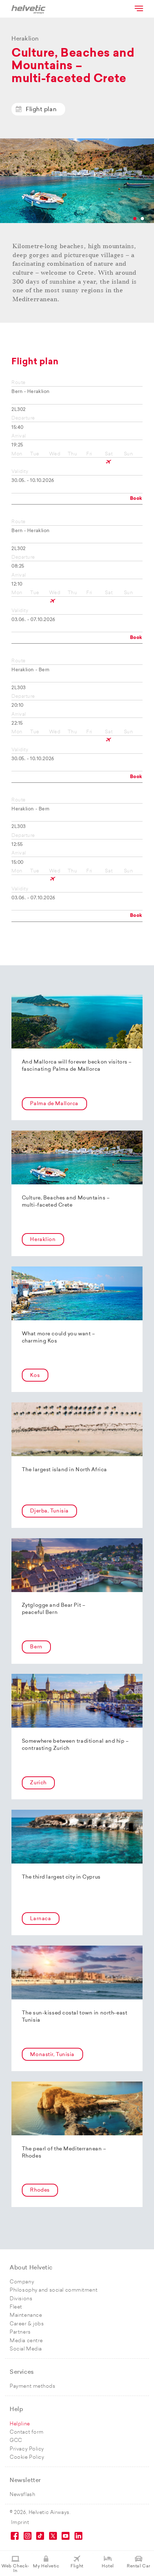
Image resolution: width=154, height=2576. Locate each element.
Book (136, 499)
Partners (20, 2332)
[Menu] (138, 8)
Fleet (16, 2307)
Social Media (26, 2349)
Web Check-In (15, 2569)
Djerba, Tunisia (49, 1511)
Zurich (38, 1783)
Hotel (108, 2566)
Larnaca (40, 1919)
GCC (16, 2441)
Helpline (20, 2424)
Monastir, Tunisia (52, 2055)
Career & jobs (27, 2324)
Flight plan (41, 110)
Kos (35, 1376)
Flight (77, 2566)
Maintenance (26, 2315)
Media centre (26, 2341)
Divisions (21, 2299)
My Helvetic (46, 2566)
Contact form (27, 2432)
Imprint (20, 2523)
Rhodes (40, 2190)
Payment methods (32, 2386)
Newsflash (22, 2495)
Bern (36, 1647)
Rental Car (139, 2566)
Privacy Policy (27, 2449)
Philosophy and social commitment (54, 2290)
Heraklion (43, 1240)
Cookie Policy (27, 2457)
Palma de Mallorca (54, 1104)
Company (22, 2282)
